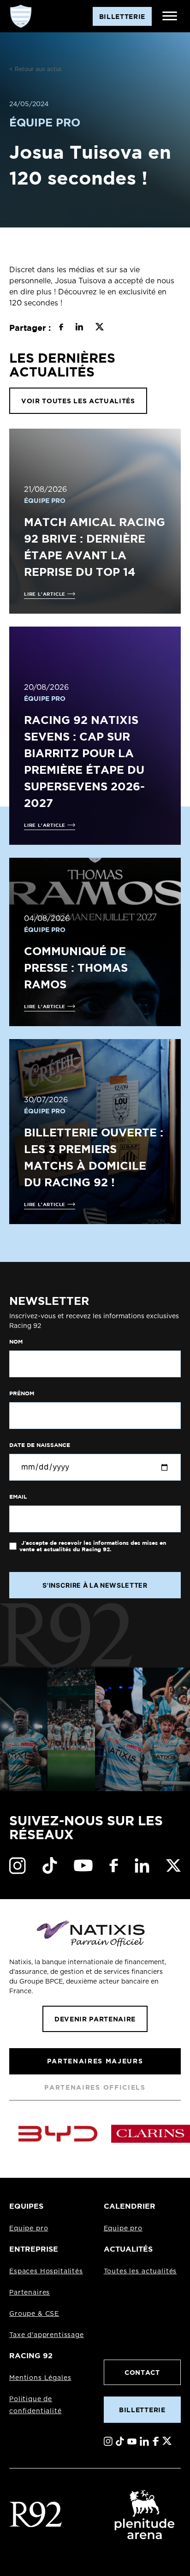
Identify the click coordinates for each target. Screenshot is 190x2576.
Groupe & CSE (34, 2314)
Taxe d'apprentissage (47, 2335)
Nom (16, 1342)
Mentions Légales (40, 2378)
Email (18, 1497)
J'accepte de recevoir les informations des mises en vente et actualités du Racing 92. (93, 1546)
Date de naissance (40, 1445)
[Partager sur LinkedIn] (79, 328)
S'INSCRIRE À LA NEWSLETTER (95, 1585)
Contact (142, 2372)
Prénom (22, 1393)
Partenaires (30, 2293)
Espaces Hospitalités (46, 2271)
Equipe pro (29, 2229)
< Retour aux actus (36, 69)
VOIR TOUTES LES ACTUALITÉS (78, 401)
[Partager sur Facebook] (61, 328)
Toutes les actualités (140, 2271)
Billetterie (142, 2410)
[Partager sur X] (99, 328)
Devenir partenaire (95, 2019)
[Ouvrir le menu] (170, 16)
